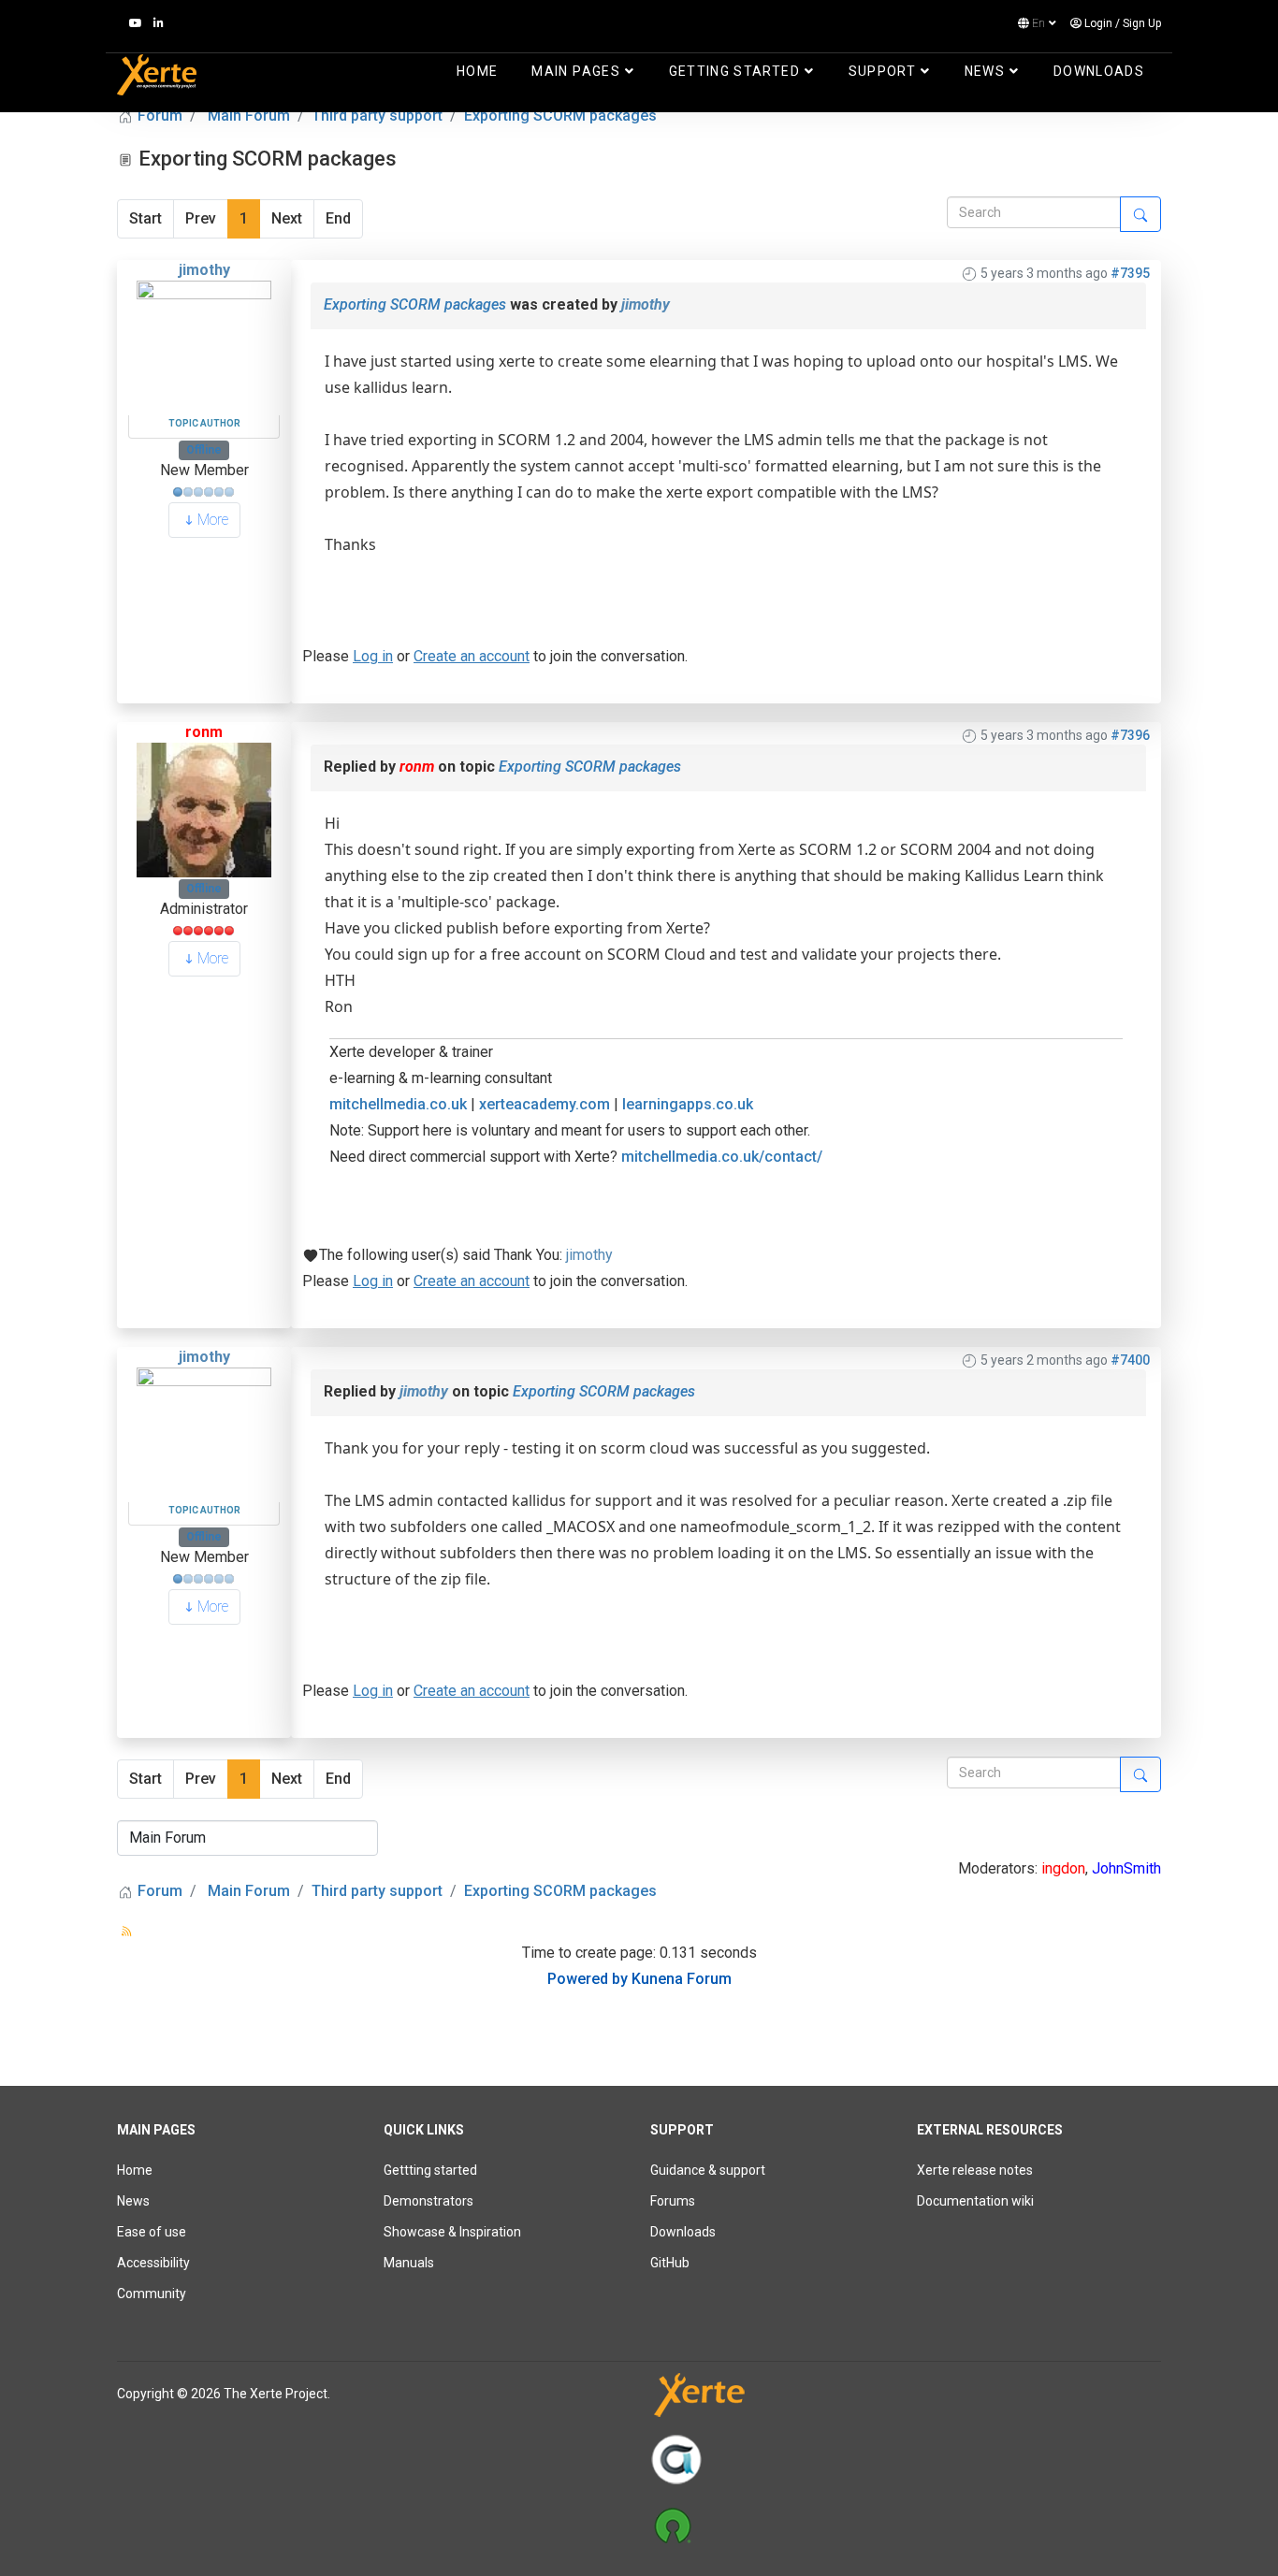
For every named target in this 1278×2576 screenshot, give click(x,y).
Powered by (588, 1979)
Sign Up (1142, 23)
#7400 (1130, 1360)
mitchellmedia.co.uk (398, 1104)
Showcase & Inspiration (452, 2232)
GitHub (670, 2263)
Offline (204, 450)
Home (477, 71)
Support (882, 71)
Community (152, 2294)
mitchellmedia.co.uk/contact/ (722, 1157)
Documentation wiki (975, 2201)
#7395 (1130, 273)
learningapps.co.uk (688, 1104)
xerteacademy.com (545, 1104)
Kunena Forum (682, 1979)
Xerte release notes (975, 2170)
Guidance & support (708, 2170)
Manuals (409, 2263)
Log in (373, 656)
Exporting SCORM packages (415, 304)
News (985, 71)
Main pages (576, 71)
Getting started (734, 71)
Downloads (1099, 71)
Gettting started (430, 2170)
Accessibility (153, 2263)
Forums (673, 2201)
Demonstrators (428, 2201)
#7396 (1130, 735)
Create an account (472, 656)
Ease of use (152, 2232)
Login (1098, 23)
